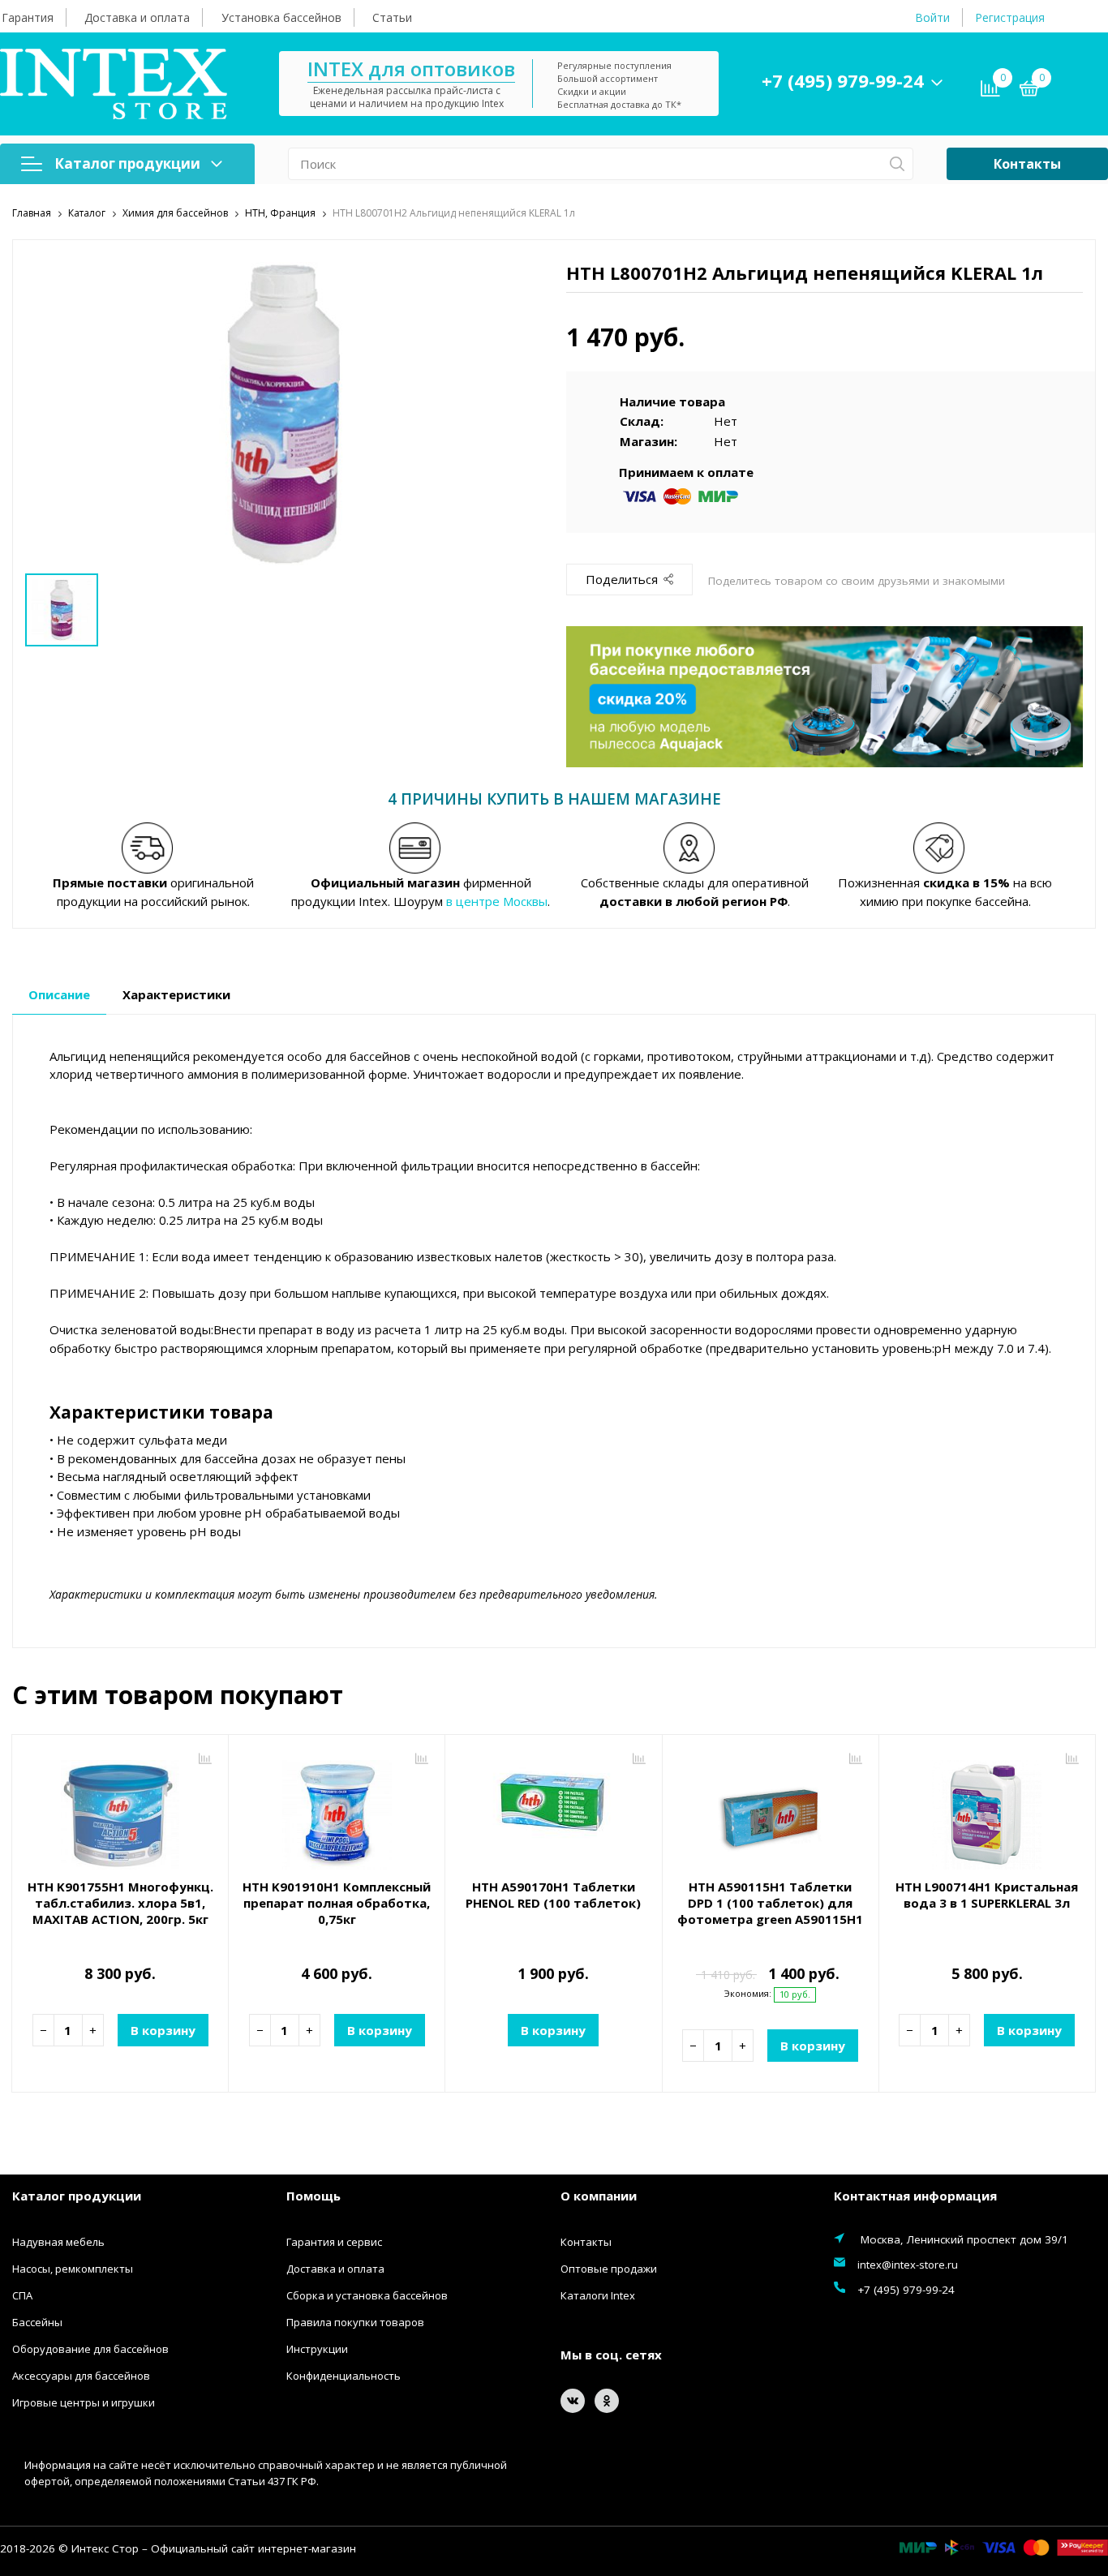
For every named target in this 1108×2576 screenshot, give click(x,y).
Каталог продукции (127, 163)
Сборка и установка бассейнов (367, 2295)
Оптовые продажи (609, 2269)
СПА (22, 2295)
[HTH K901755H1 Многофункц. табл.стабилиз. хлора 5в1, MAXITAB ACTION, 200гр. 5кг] (120, 1809)
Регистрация (1010, 17)
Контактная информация (915, 2196)
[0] (1029, 91)
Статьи (392, 17)
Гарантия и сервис (334, 2242)
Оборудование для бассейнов (90, 2349)
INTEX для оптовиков (411, 69)
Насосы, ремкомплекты (73, 2269)
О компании (599, 2196)
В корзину (163, 2030)
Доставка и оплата (137, 17)
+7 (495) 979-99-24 (843, 80)
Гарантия (28, 17)
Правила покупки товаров (355, 2322)
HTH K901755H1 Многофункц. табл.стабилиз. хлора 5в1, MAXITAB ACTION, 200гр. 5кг (120, 1903)
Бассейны (37, 2322)
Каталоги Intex (598, 2295)
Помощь (314, 2196)
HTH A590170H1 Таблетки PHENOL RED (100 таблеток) (553, 1895)
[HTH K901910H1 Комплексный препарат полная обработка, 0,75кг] (337, 1809)
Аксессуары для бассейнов (81, 2376)
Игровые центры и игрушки (84, 2402)
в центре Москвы (497, 901)
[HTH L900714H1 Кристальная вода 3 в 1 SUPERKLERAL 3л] (987, 1809)
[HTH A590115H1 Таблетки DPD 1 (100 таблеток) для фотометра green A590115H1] (771, 1809)
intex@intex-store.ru (908, 2265)
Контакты (1027, 164)
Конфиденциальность (344, 2376)
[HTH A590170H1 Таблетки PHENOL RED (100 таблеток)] (553, 1809)
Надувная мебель (58, 2242)
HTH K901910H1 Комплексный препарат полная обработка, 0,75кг (337, 1903)
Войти (932, 17)
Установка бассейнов (281, 17)
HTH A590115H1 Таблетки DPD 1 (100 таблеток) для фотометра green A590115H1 (770, 1903)
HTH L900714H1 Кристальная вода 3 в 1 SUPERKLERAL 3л (987, 1895)
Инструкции (317, 2349)
